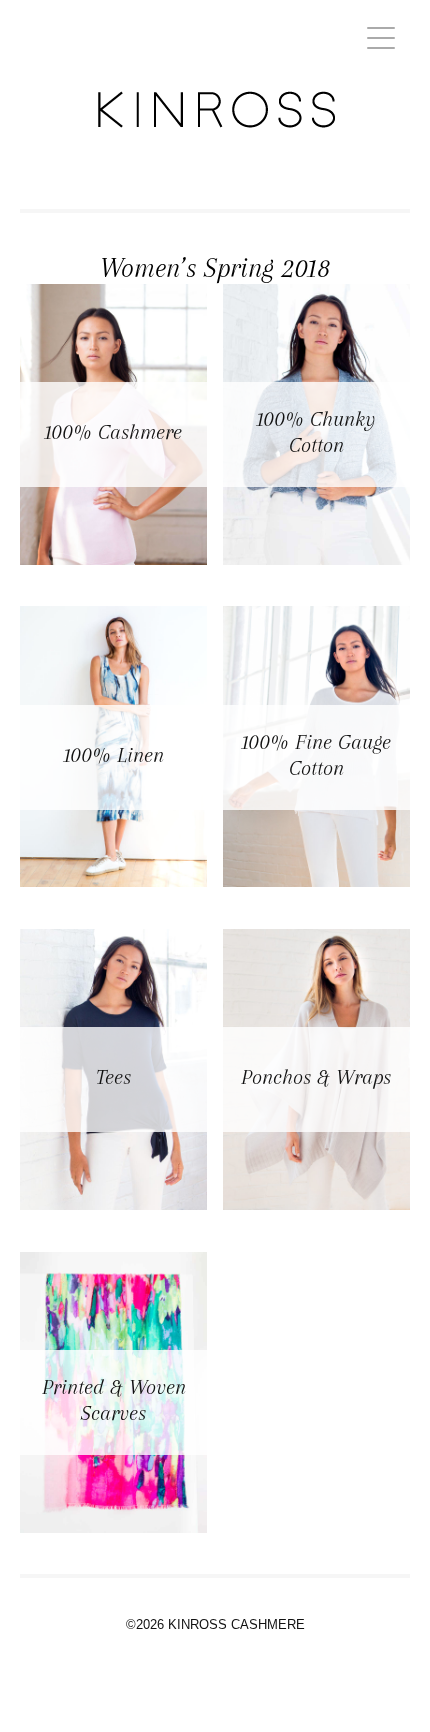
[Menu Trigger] (381, 37)
